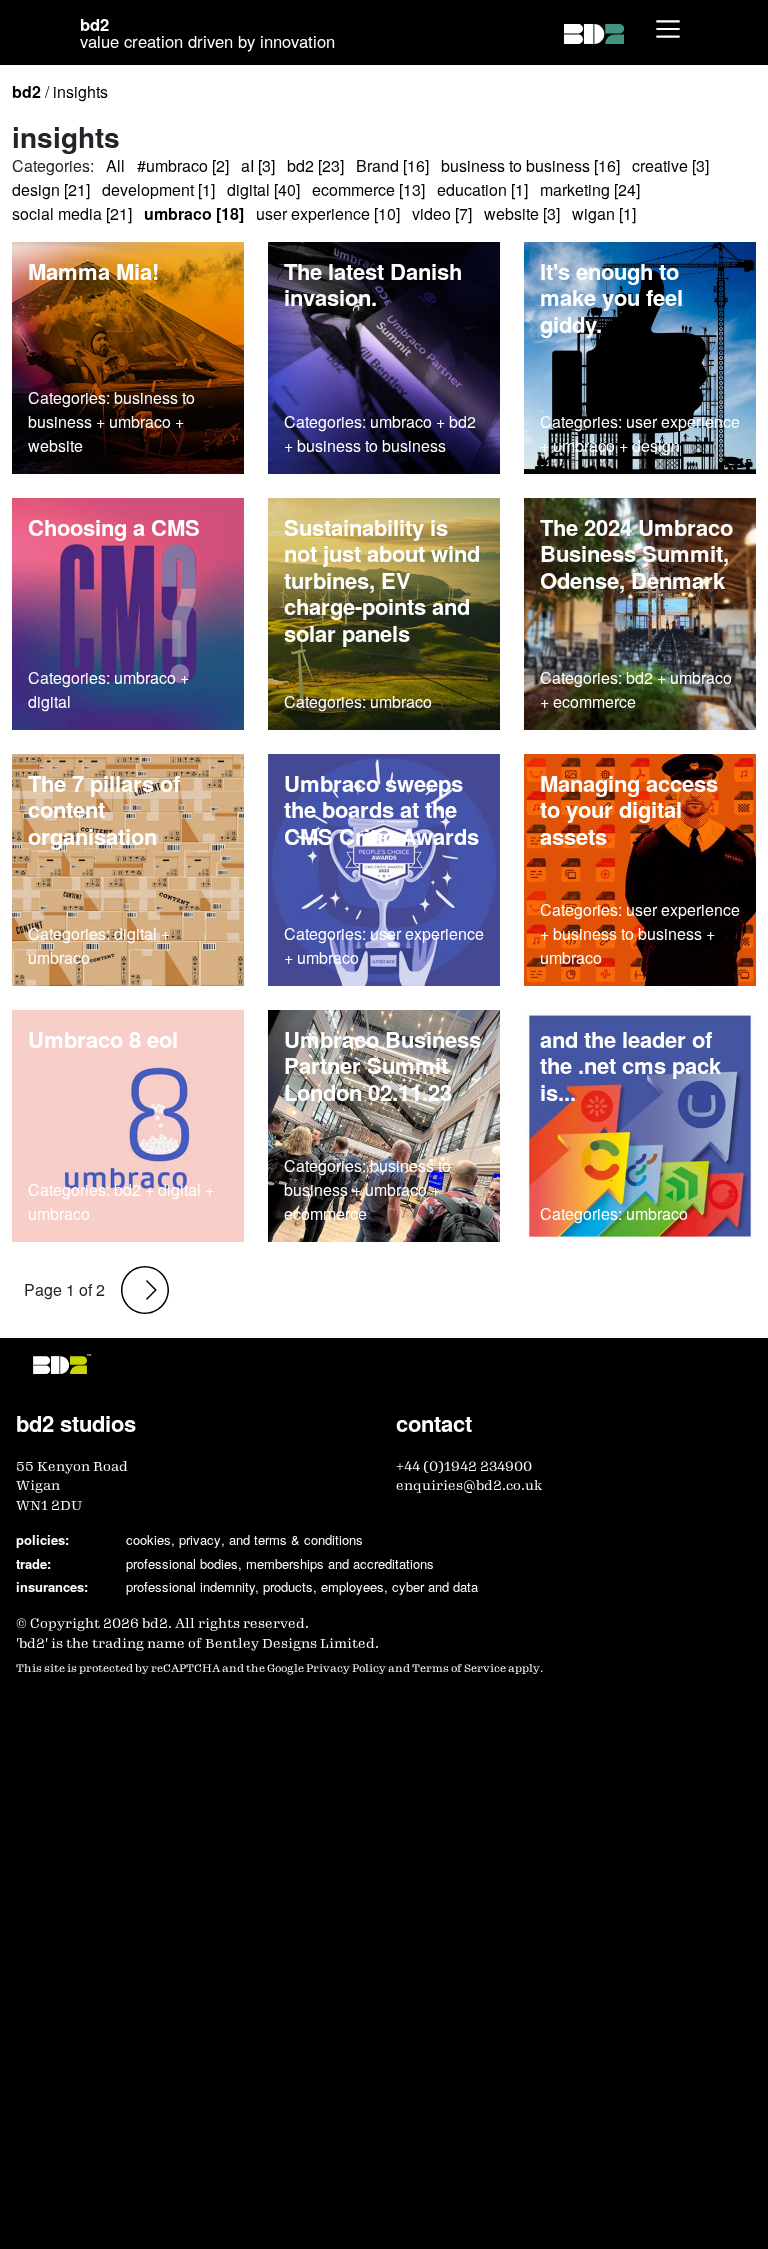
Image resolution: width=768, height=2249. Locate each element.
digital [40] (263, 189)
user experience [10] (328, 213)
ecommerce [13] (368, 189)
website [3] (522, 213)
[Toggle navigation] (668, 29)
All (115, 165)
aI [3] (258, 165)
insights (80, 91)
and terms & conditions (296, 1539)
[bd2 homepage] (594, 33)
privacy (200, 1539)
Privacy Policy (346, 1668)
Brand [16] (392, 165)
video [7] (442, 213)
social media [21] (72, 213)
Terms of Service (459, 1668)
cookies (148, 1539)
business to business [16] (530, 165)
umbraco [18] (194, 213)
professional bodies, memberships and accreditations (280, 1563)
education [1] (482, 189)
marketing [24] (590, 189)
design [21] (51, 189)
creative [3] (670, 165)
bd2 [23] (315, 165)
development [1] (158, 189)
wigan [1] (604, 213)
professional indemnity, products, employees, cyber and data (302, 1586)
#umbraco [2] (183, 165)
